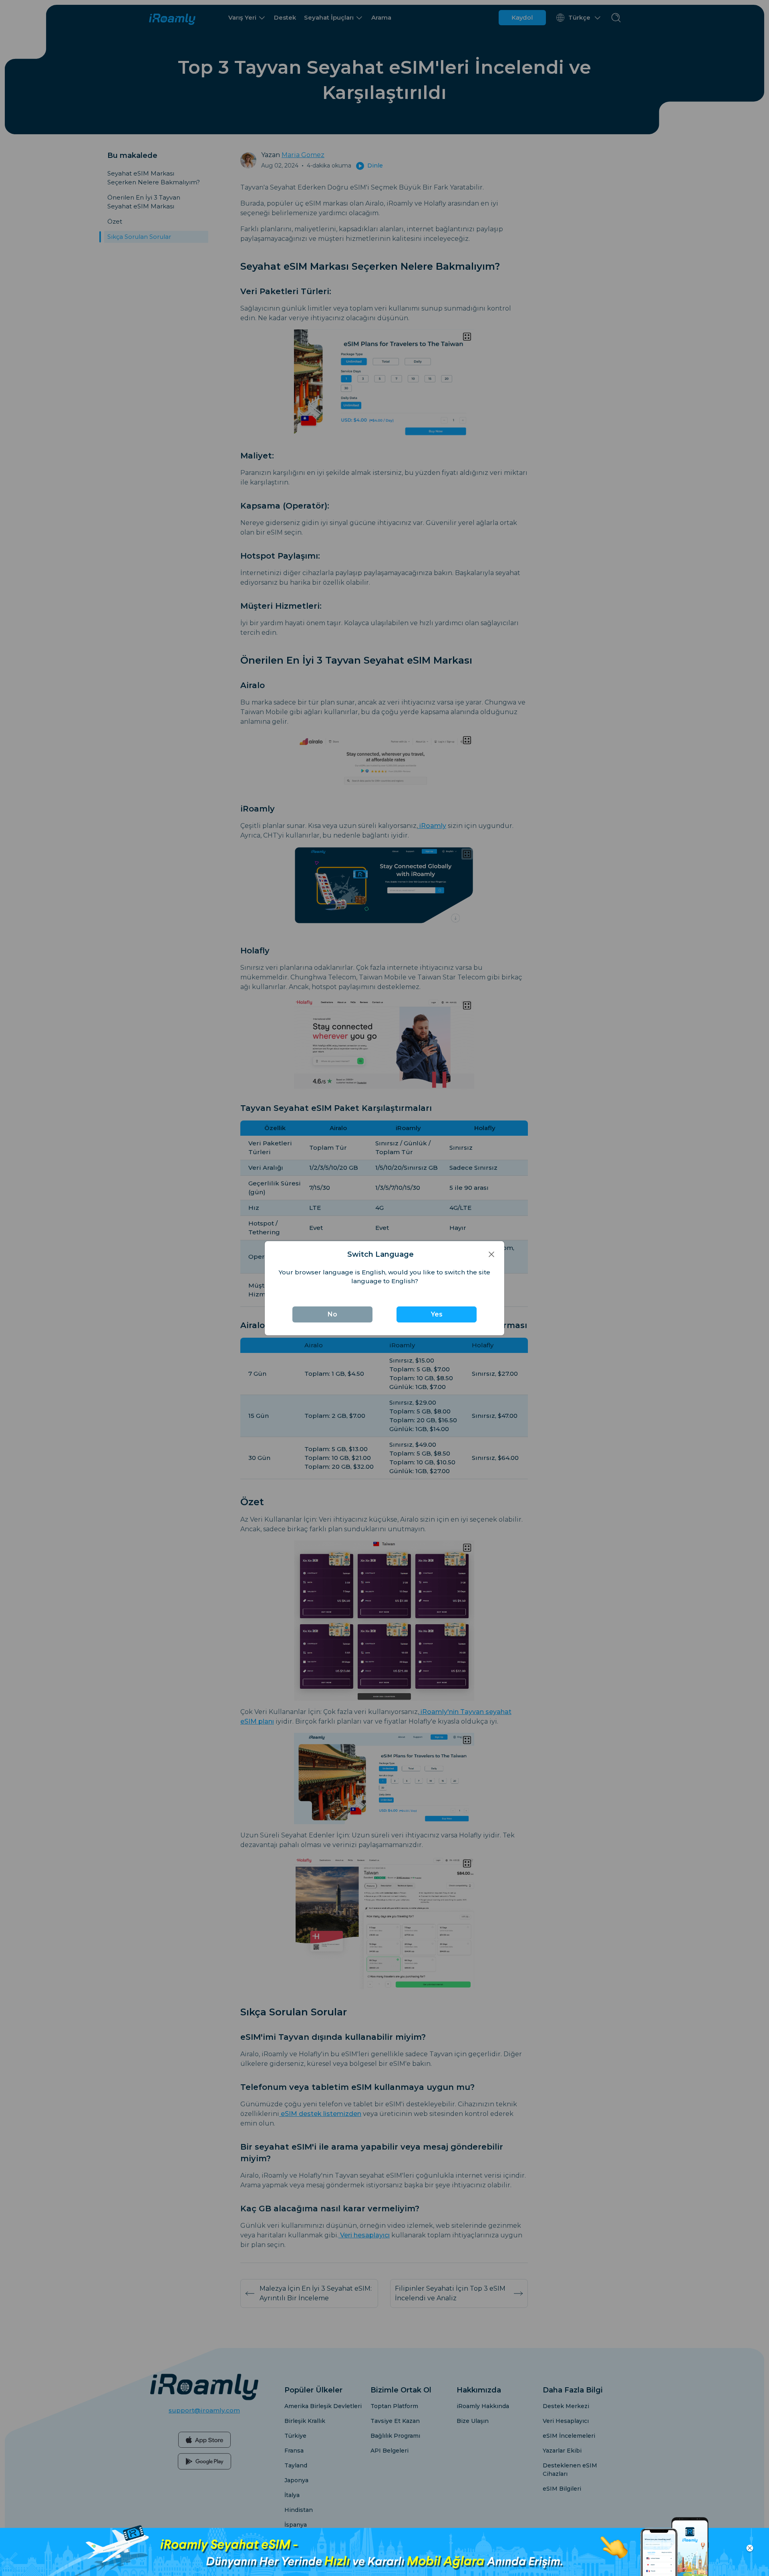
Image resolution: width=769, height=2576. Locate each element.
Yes (437, 1314)
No (332, 1314)
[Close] (491, 1255)
